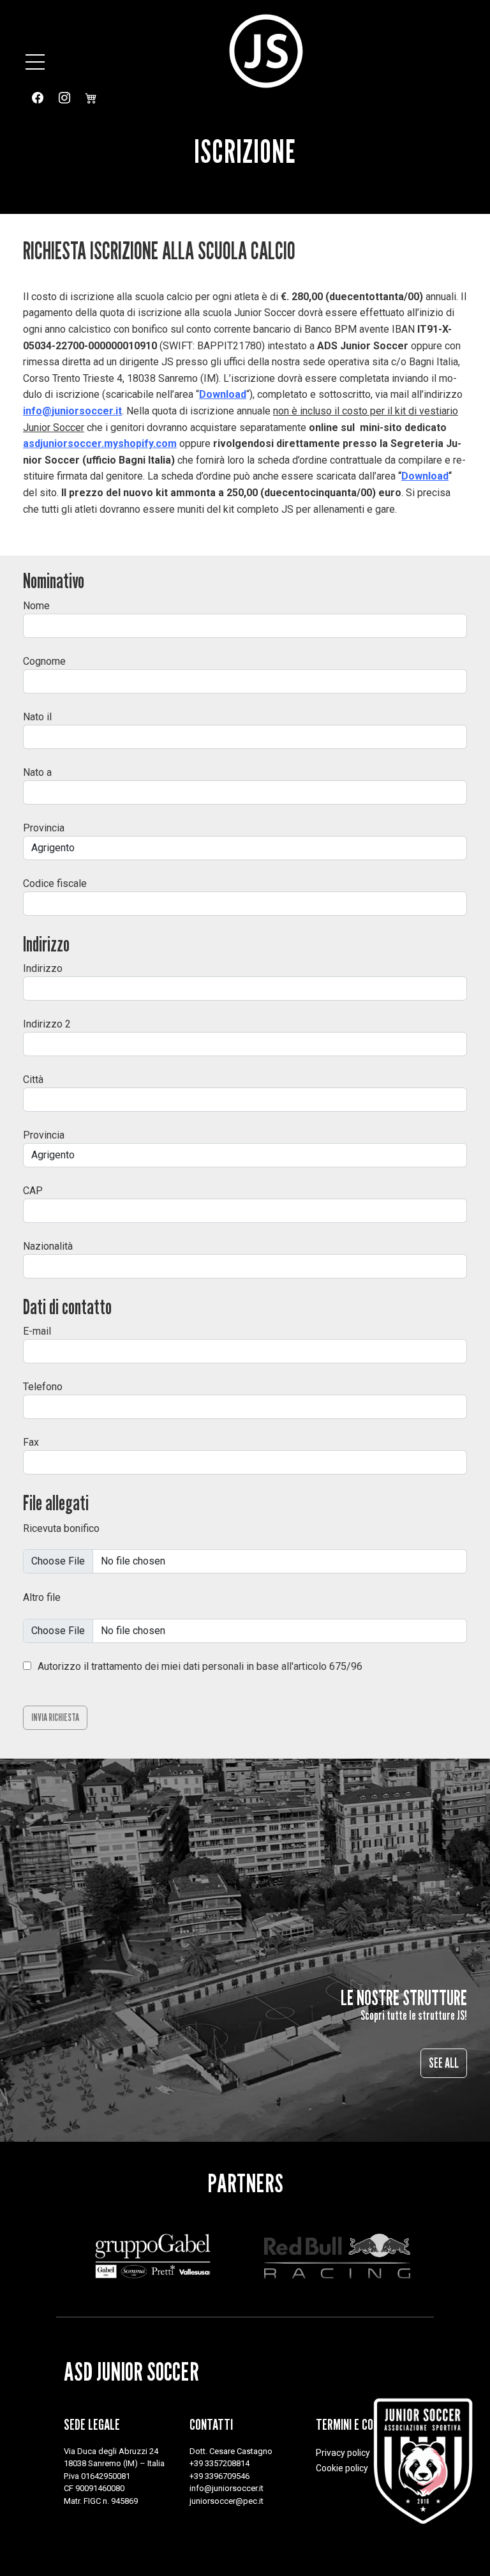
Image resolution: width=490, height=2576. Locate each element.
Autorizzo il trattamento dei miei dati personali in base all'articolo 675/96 (200, 1666)
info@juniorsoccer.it (72, 411)
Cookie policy (342, 2468)
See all (444, 2063)
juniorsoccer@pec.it (226, 2501)
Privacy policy (343, 2453)
